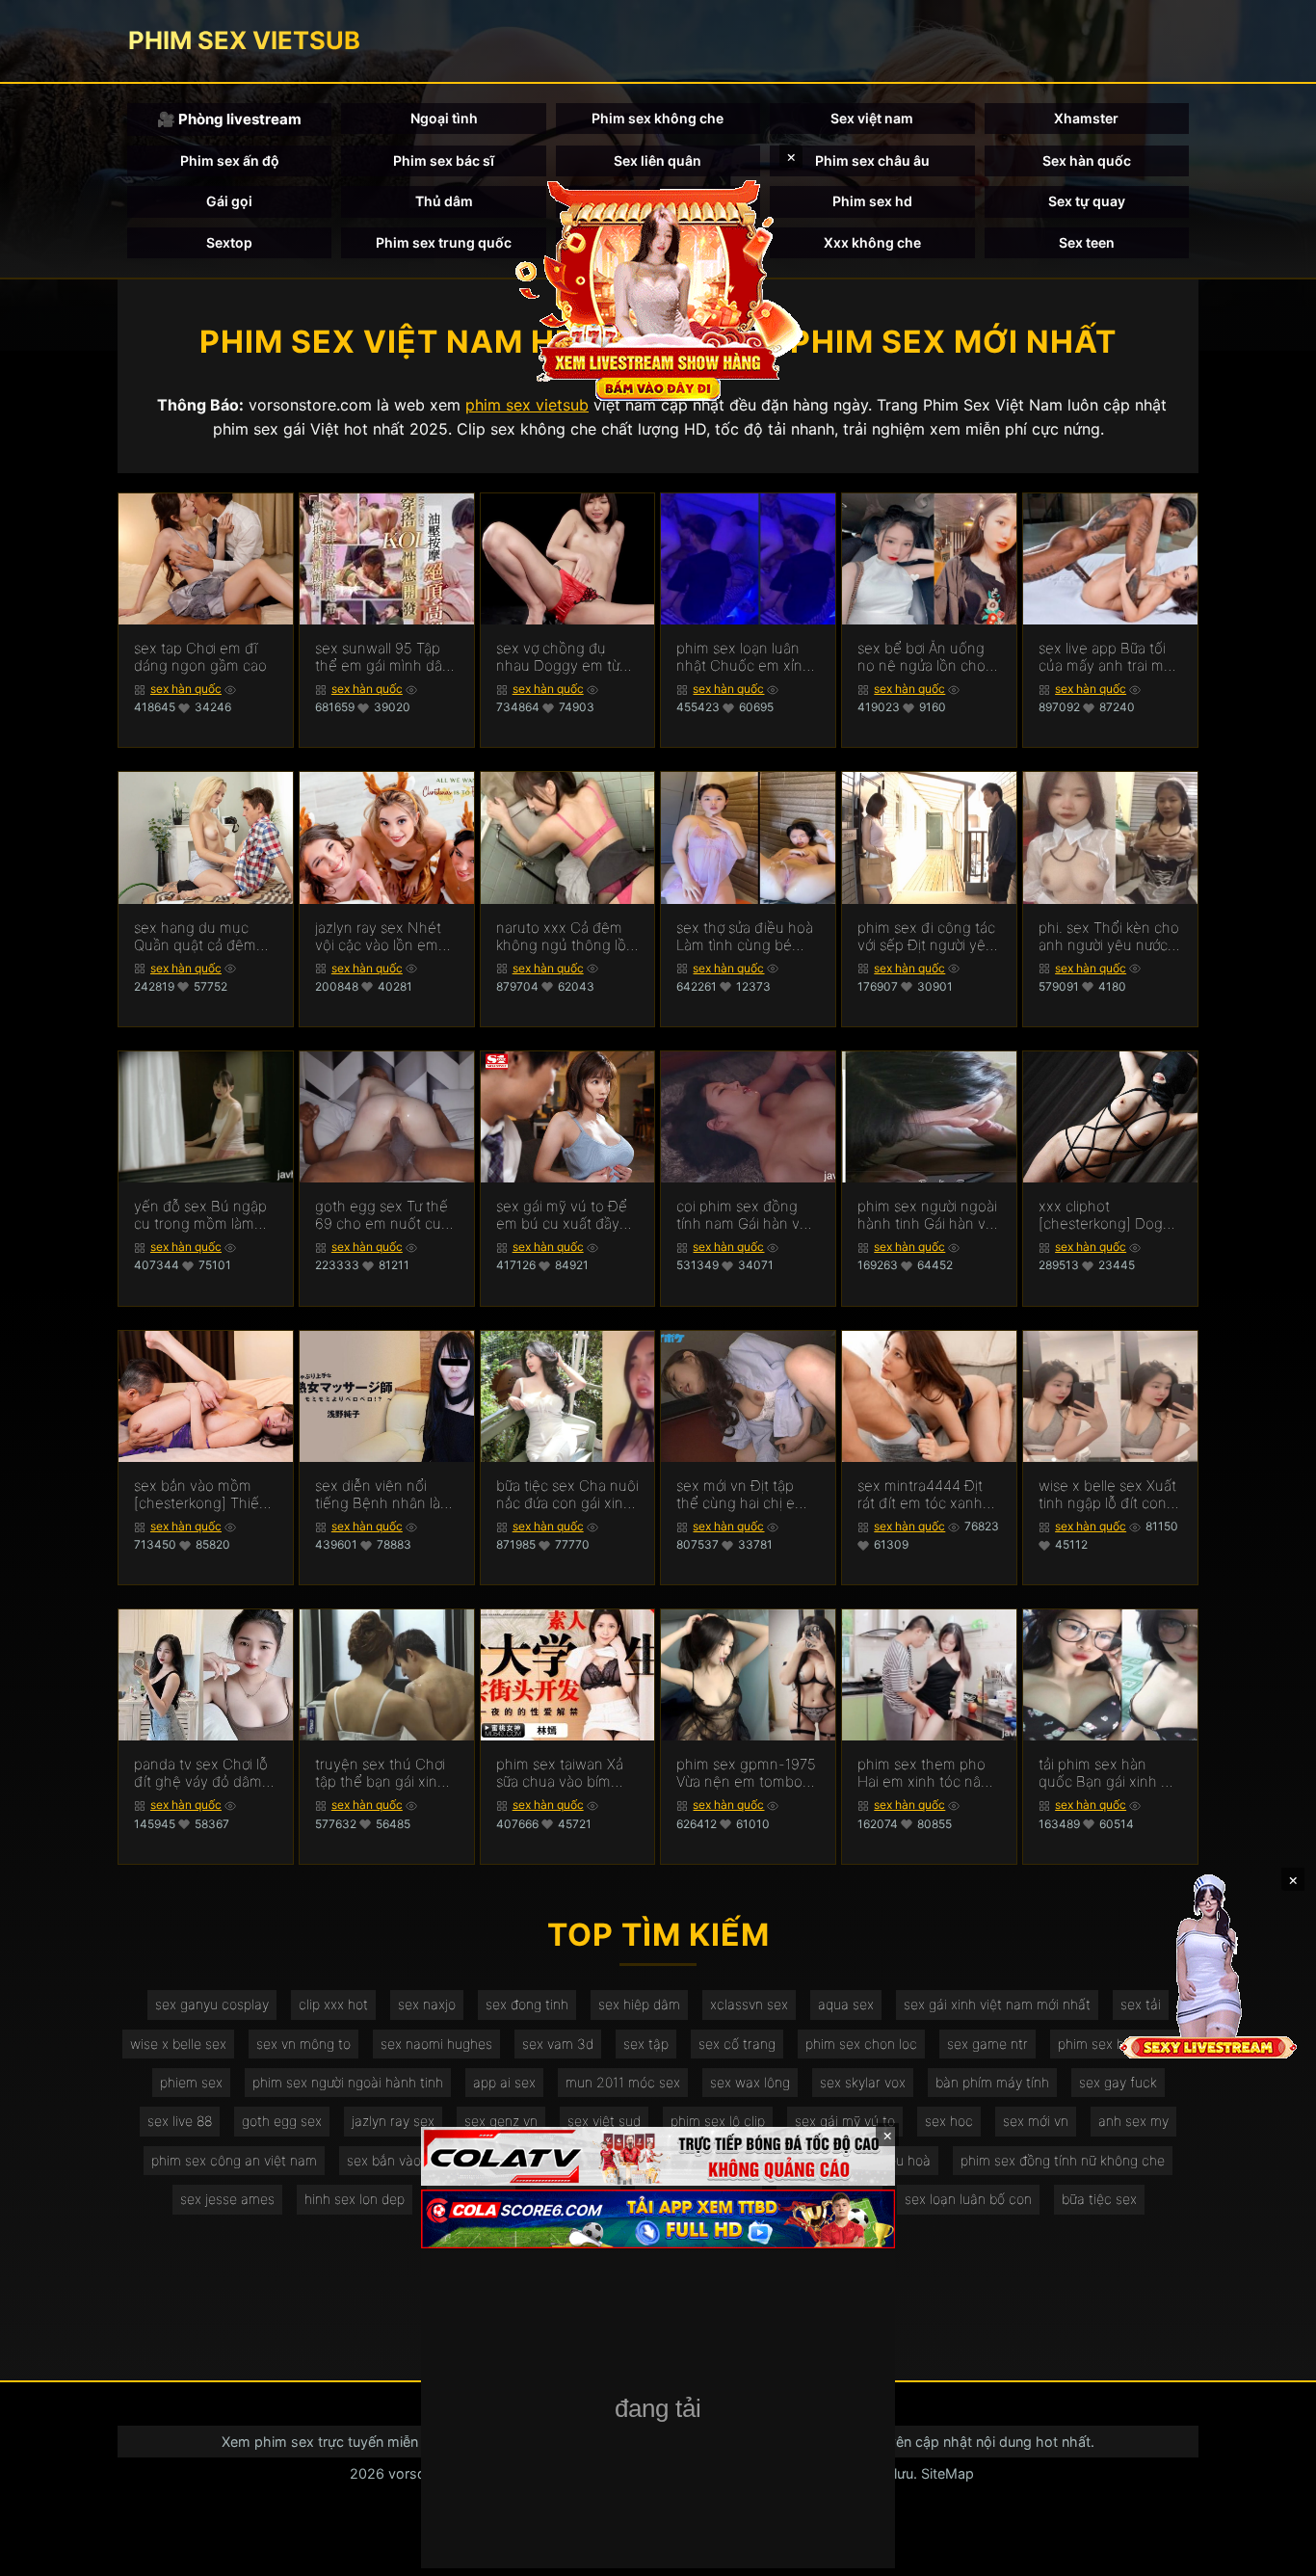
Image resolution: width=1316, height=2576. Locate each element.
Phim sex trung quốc (444, 242)
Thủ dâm (444, 201)
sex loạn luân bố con (968, 2199)
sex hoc (949, 2121)
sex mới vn (1036, 2121)
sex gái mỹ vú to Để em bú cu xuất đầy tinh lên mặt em (562, 1215)
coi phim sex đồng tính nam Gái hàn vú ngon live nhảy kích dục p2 (742, 1215)
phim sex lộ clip (718, 2121)
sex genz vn (501, 2121)
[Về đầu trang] (1274, 2553)
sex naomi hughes (436, 2044)
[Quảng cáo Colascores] (658, 2219)
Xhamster (1086, 118)
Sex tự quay (1087, 201)
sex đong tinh (527, 2004)
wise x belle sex (178, 2044)
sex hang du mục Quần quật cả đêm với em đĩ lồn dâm (195, 937)
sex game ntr (987, 2044)
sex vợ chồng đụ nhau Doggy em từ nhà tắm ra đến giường (558, 657)
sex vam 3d (558, 2044)
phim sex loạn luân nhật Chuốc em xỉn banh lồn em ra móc (742, 657)
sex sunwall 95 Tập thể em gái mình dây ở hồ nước (382, 657)
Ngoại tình (444, 118)
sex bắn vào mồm (401, 2160)
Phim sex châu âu (872, 160)
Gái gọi (229, 201)
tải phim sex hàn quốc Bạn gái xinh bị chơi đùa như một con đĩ (1105, 1773)
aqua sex (846, 2004)
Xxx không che (872, 242)
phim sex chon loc (861, 2044)
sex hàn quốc (186, 689)
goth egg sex (282, 2121)
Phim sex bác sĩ (444, 160)
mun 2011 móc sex (623, 2082)
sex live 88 (180, 2121)
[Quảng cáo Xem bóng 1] (658, 2156)
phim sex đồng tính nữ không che (1063, 2160)
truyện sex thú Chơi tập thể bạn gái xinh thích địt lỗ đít (381, 1773)
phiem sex (191, 2082)
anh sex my (1133, 2121)
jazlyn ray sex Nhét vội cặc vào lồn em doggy (378, 937)
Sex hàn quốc (1087, 160)
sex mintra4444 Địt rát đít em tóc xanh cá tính (920, 1495)
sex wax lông (750, 2082)
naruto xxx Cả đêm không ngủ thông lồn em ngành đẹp (566, 937)
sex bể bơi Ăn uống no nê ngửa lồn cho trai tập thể (921, 657)
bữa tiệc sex (1099, 2199)
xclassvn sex (749, 2004)
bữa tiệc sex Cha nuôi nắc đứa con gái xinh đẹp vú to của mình (567, 1495)
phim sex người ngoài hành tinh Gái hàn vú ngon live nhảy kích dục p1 (927, 1215)
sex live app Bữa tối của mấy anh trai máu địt (1109, 657)
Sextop (229, 242)
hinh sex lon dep (355, 2199)
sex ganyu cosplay (212, 2004)
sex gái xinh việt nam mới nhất (997, 2004)
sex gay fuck (1118, 2082)
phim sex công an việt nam (234, 2160)
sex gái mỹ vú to (845, 2121)
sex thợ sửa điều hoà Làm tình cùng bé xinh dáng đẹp (745, 937)
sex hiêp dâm (639, 2004)
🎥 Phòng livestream (229, 119)
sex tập (646, 2044)
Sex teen (1087, 242)
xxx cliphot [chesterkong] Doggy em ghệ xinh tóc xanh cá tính (1109, 1215)
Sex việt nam (872, 118)
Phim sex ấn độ (230, 160)
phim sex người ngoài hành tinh (348, 2082)
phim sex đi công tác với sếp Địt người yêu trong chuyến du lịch (926, 937)
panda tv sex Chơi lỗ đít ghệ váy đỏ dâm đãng (201, 1773)
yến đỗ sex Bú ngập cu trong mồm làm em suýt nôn (200, 1215)
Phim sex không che (658, 118)
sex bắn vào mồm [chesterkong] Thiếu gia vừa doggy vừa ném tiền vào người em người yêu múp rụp (201, 1495)
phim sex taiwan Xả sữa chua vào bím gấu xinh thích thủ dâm (560, 1773)
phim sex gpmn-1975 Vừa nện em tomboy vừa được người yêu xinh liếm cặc (746, 1773)
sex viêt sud (604, 2121)
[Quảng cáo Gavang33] (658, 2410)
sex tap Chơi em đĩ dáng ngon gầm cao (200, 657)
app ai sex (504, 2082)
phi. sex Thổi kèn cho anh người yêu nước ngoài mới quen (1109, 937)
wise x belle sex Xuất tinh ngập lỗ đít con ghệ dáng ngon (1107, 1495)
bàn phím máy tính (992, 2082)
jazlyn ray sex (393, 2121)
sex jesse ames (227, 2199)
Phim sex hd (872, 201)
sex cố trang (737, 2044)
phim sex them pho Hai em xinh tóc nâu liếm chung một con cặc (923, 1773)
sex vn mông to (303, 2044)
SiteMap (948, 2473)
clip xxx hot (333, 2004)
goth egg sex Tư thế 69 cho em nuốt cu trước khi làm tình (382, 1215)
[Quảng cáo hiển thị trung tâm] (658, 289)
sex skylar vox (863, 2082)
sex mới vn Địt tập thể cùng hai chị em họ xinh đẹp (742, 1495)
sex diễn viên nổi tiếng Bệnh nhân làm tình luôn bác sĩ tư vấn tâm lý (384, 1495)
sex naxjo (427, 2004)
